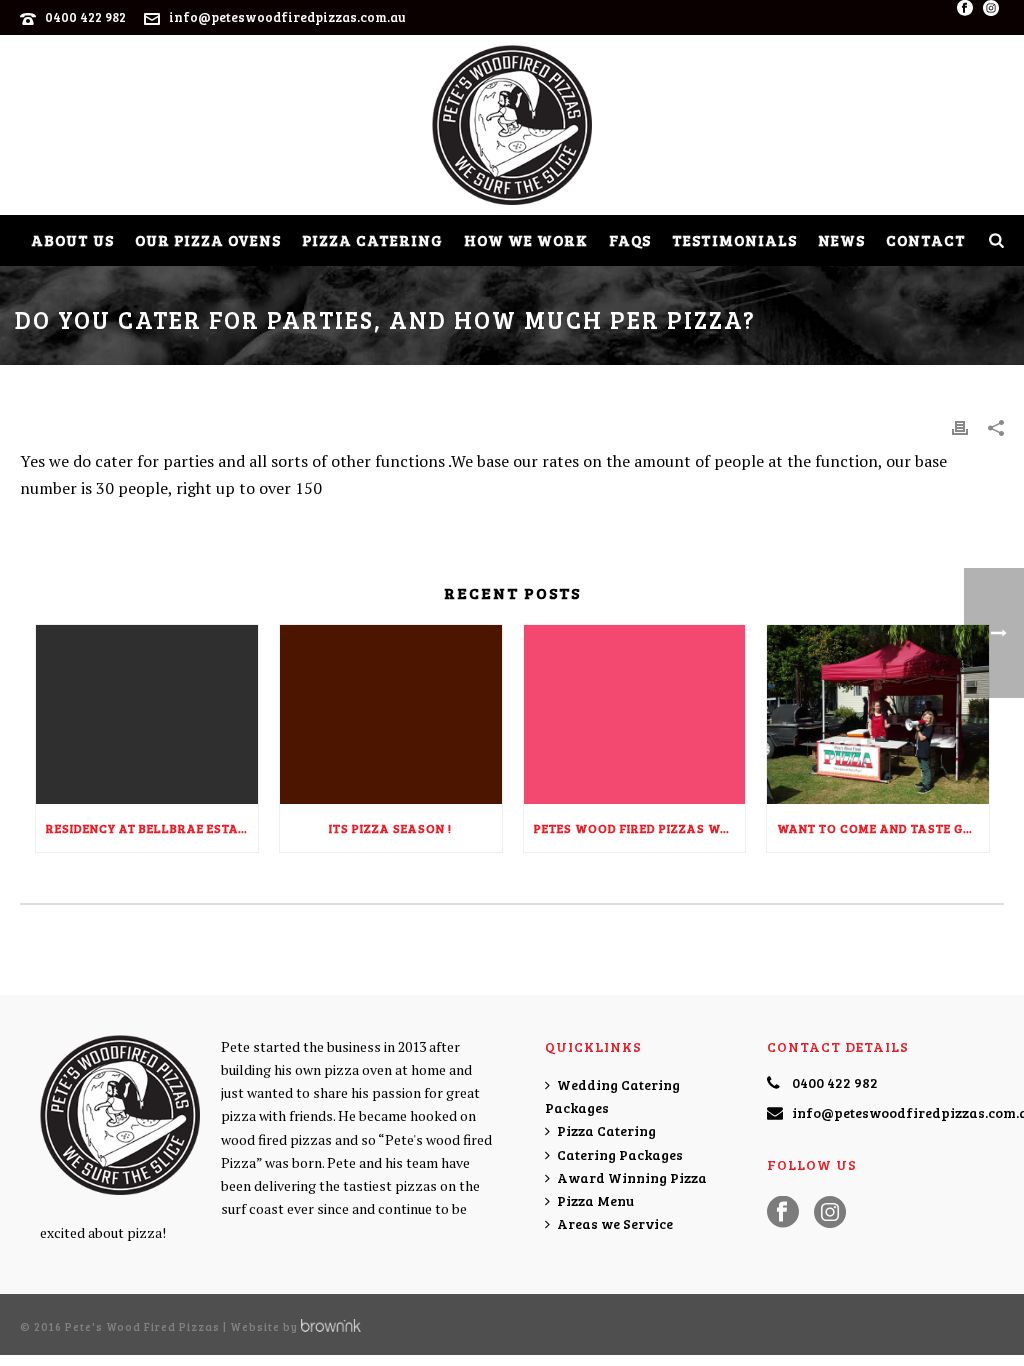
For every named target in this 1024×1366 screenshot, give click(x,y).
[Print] (960, 426)
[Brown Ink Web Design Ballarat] (331, 1326)
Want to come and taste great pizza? (883, 828)
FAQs (630, 240)
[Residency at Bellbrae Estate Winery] (147, 714)
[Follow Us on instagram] (830, 1213)
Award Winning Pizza (632, 1177)
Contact (926, 240)
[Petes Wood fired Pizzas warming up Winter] (635, 714)
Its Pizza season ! (390, 828)
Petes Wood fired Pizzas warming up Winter (640, 828)
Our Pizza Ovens (208, 240)
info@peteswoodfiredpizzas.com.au (287, 17)
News (841, 240)
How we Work (526, 240)
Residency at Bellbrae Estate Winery (152, 828)
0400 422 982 (85, 17)
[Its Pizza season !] (391, 714)
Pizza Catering (372, 240)
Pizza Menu (595, 1200)
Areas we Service (615, 1223)
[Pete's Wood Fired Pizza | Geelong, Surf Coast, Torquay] (512, 125)
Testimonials (734, 240)
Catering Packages (620, 1154)
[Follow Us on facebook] (783, 1213)
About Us (72, 240)
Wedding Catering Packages (612, 1096)
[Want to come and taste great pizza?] (878, 714)
